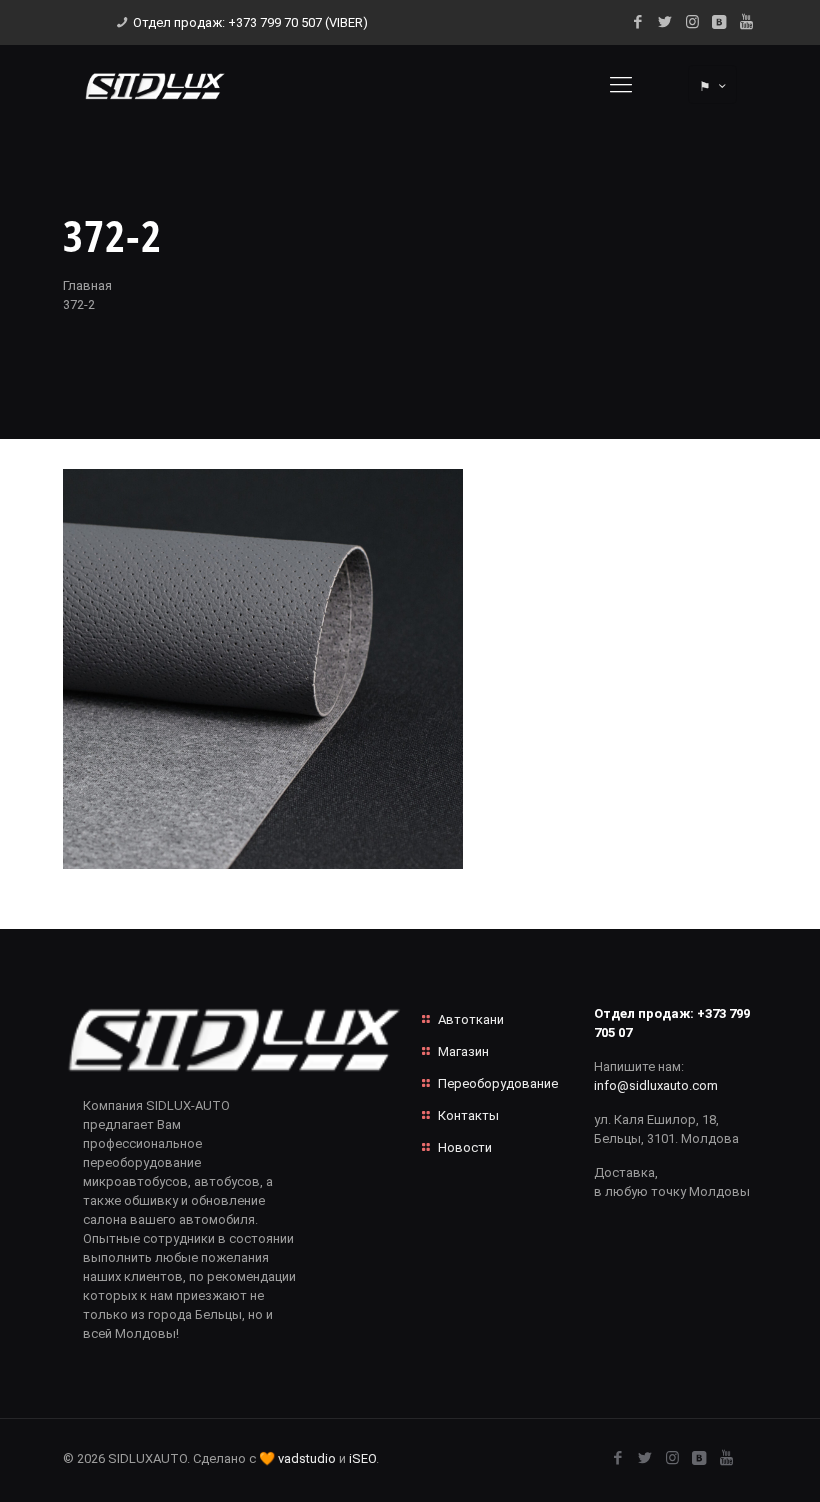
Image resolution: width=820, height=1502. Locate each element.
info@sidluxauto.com (656, 1085)
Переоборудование (498, 1083)
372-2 (79, 304)
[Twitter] (665, 22)
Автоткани (471, 1019)
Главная (87, 285)
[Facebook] (638, 22)
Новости (465, 1147)
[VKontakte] (719, 22)
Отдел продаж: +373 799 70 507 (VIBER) (250, 22)
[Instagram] (692, 22)
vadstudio (307, 1458)
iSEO (362, 1458)
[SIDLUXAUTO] (154, 85)
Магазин (463, 1051)
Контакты (468, 1115)
